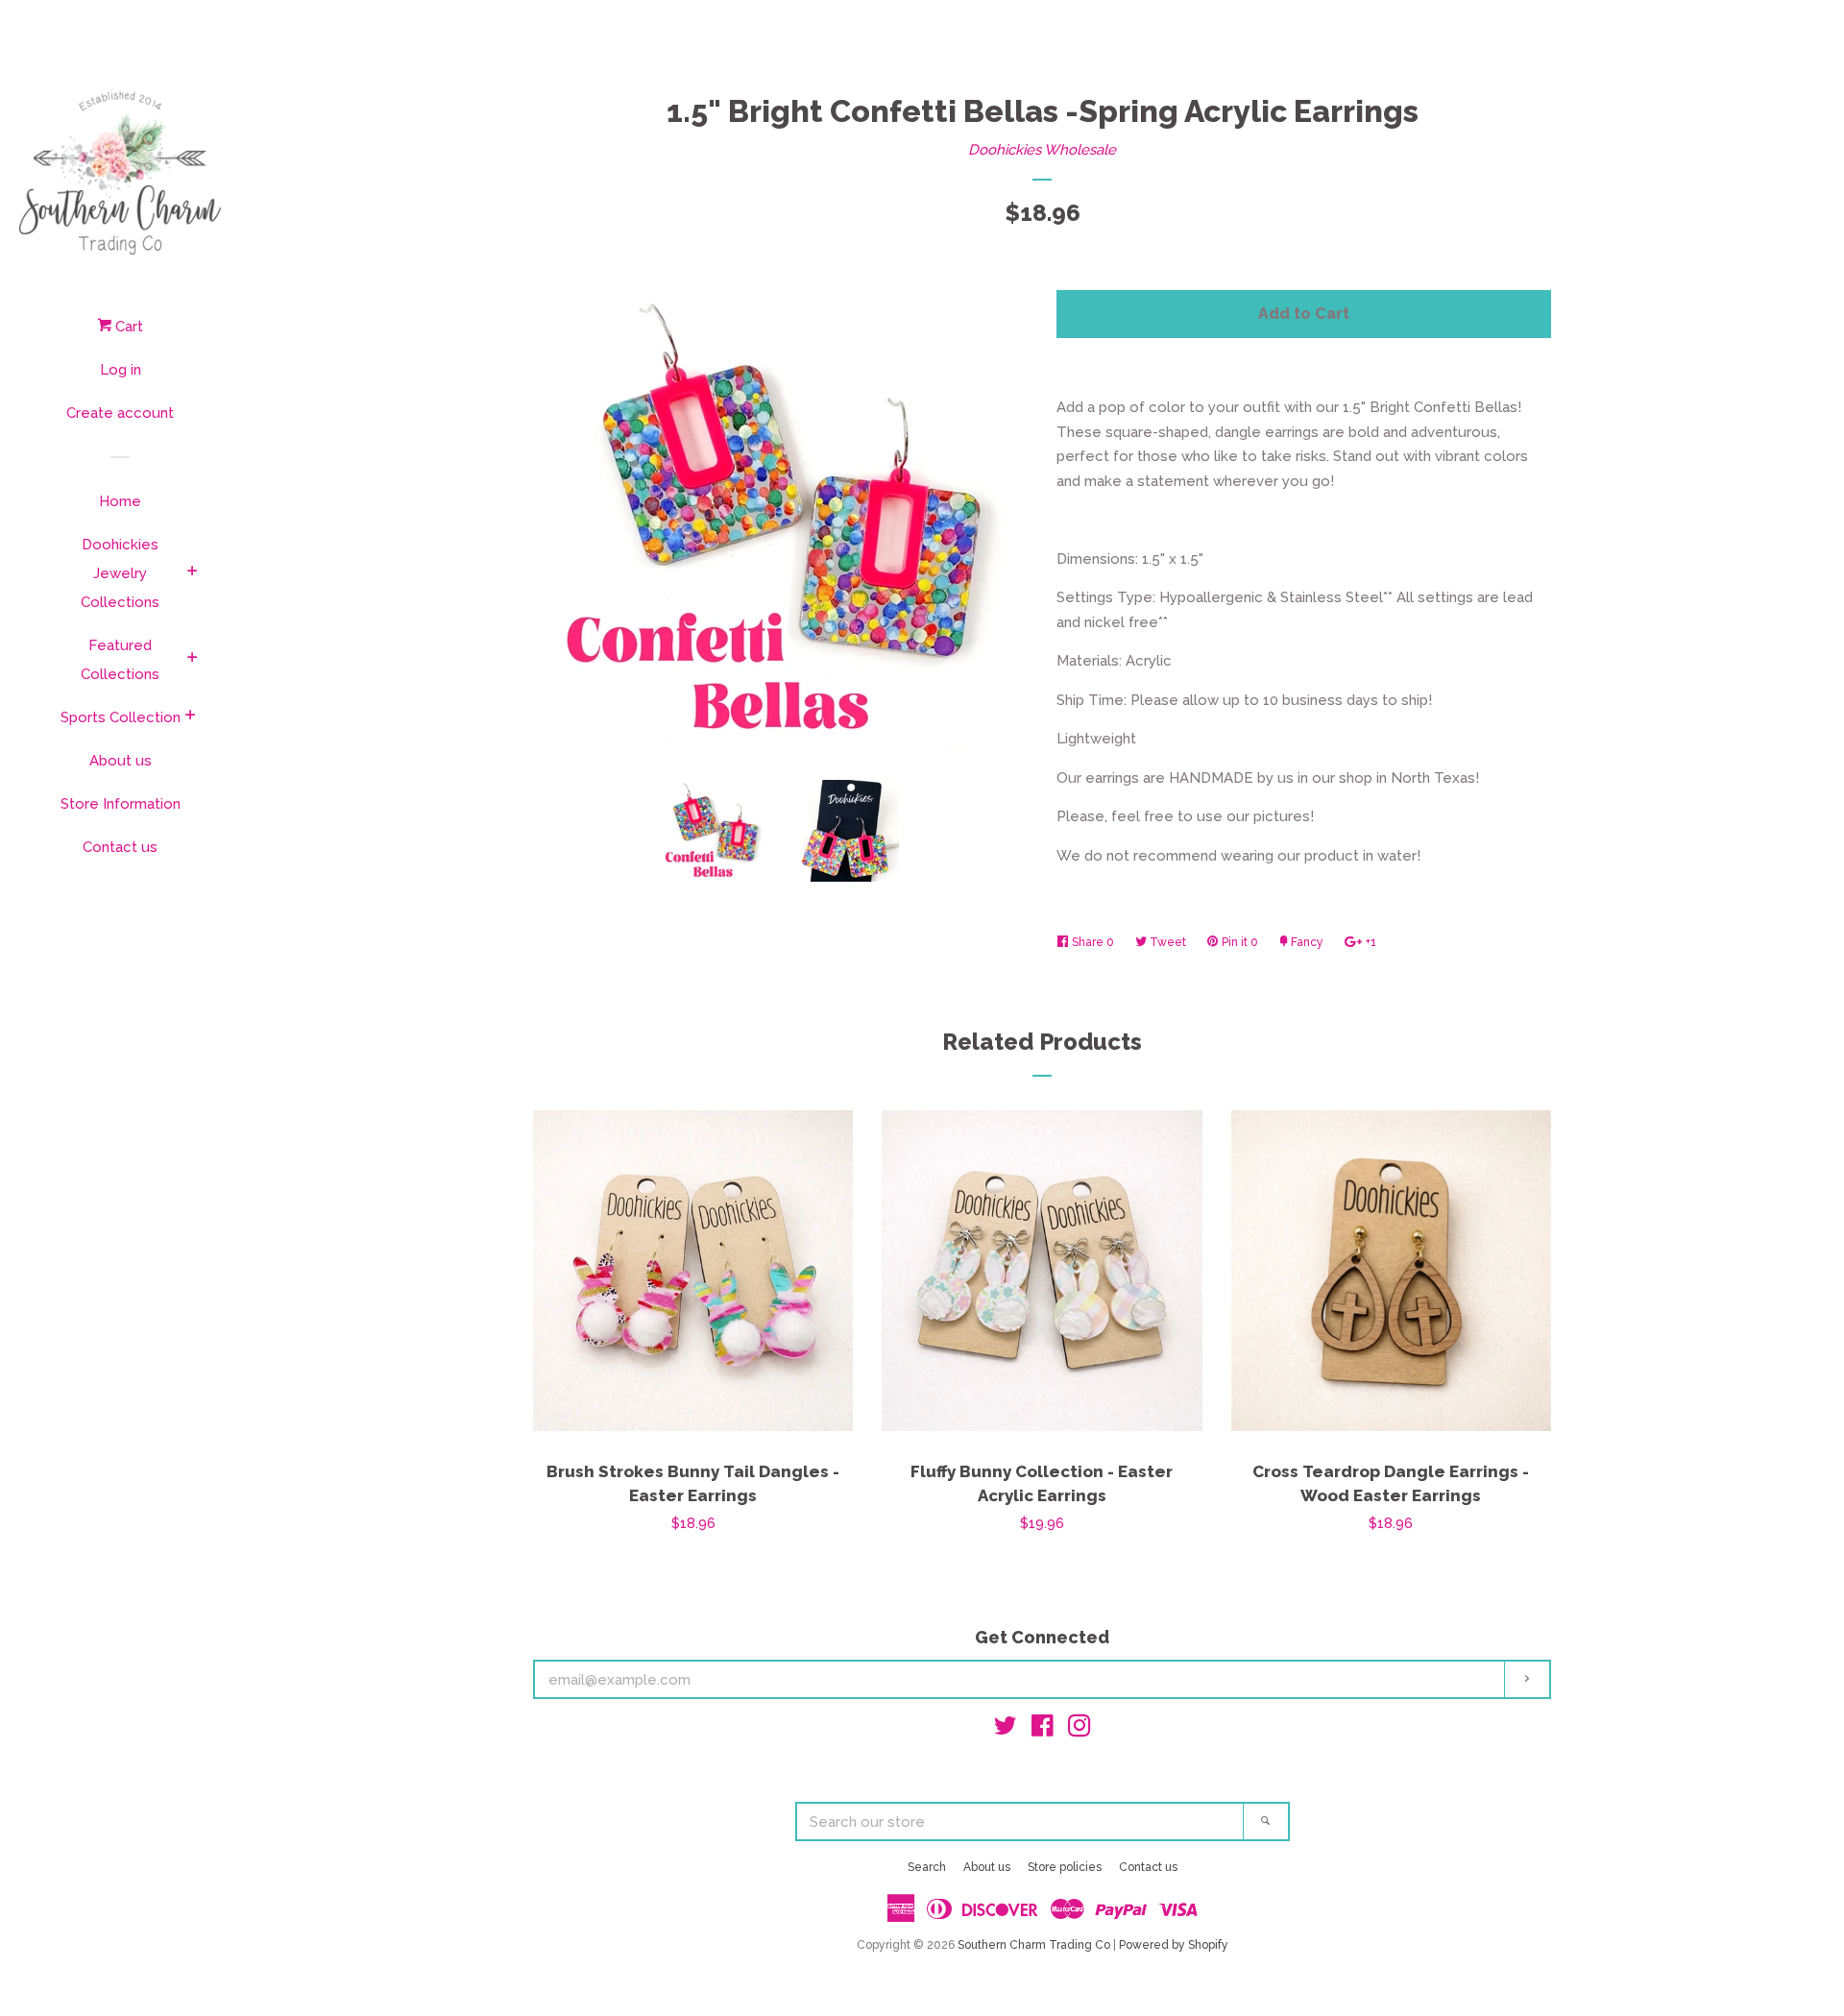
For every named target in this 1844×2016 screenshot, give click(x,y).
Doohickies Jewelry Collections (120, 573)
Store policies (1065, 1867)
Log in (121, 370)
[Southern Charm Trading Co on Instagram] (1080, 1730)
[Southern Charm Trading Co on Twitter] (1006, 1730)
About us (121, 761)
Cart (127, 327)
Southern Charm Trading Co (1034, 1945)
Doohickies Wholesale (1042, 150)
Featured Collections (120, 660)
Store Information (121, 804)
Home (120, 501)
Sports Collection (121, 717)
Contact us (120, 847)
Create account (120, 413)
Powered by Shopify (1174, 1945)
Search (927, 1867)
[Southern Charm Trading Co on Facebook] (1043, 1730)
